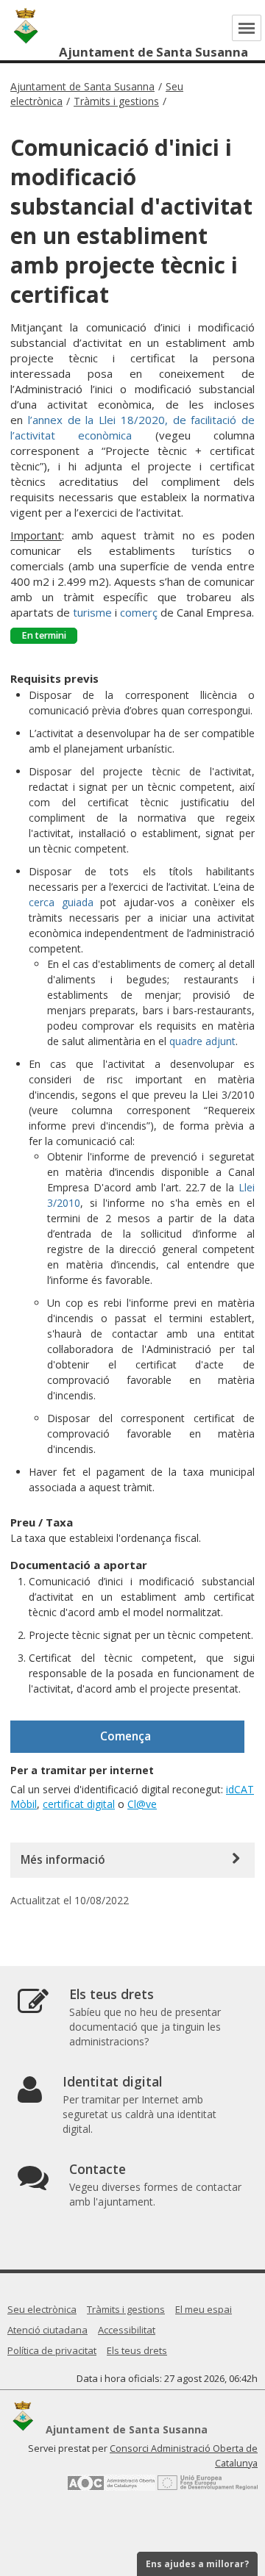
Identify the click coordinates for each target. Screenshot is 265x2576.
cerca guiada (61, 902)
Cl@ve (142, 1804)
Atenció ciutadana (47, 2330)
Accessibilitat (127, 2330)
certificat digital (79, 1804)
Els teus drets (137, 2350)
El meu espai (204, 2309)
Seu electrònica (42, 2309)
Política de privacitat (52, 2350)
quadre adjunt (202, 1041)
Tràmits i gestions (116, 101)
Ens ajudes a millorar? (197, 2564)
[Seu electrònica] (258, 53)
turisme (92, 612)
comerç (139, 612)
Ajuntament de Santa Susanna (82, 86)
